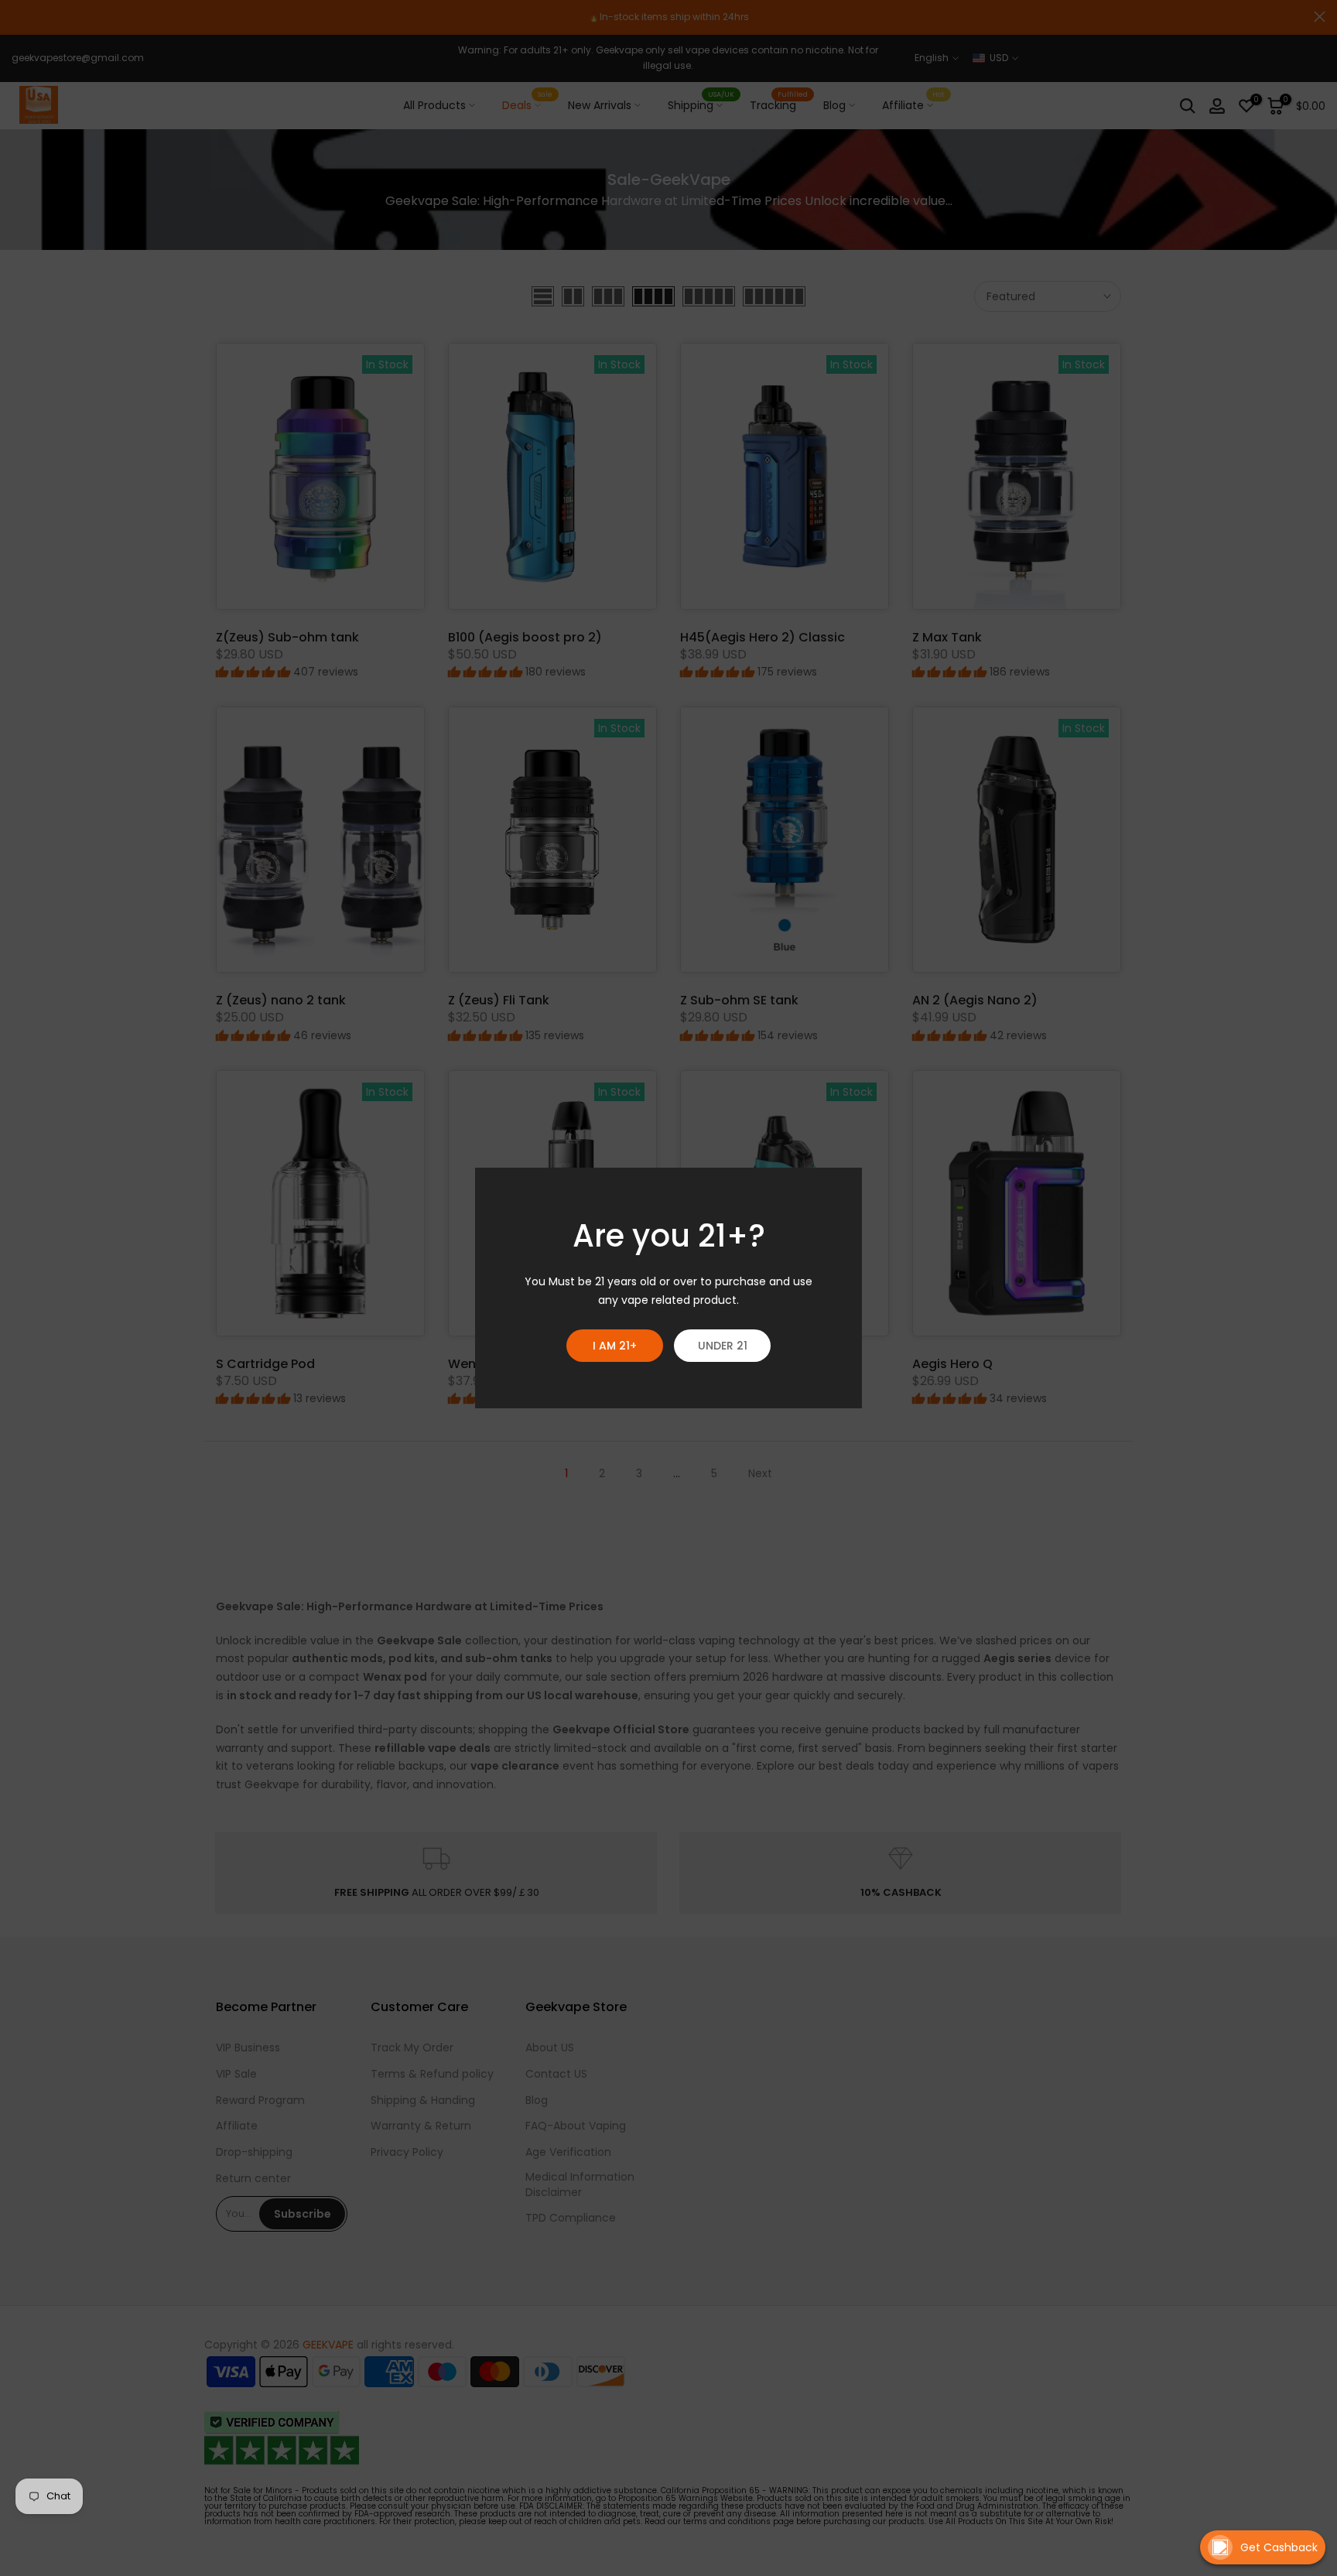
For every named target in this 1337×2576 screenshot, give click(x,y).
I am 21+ (615, 1346)
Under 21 (723, 1346)
